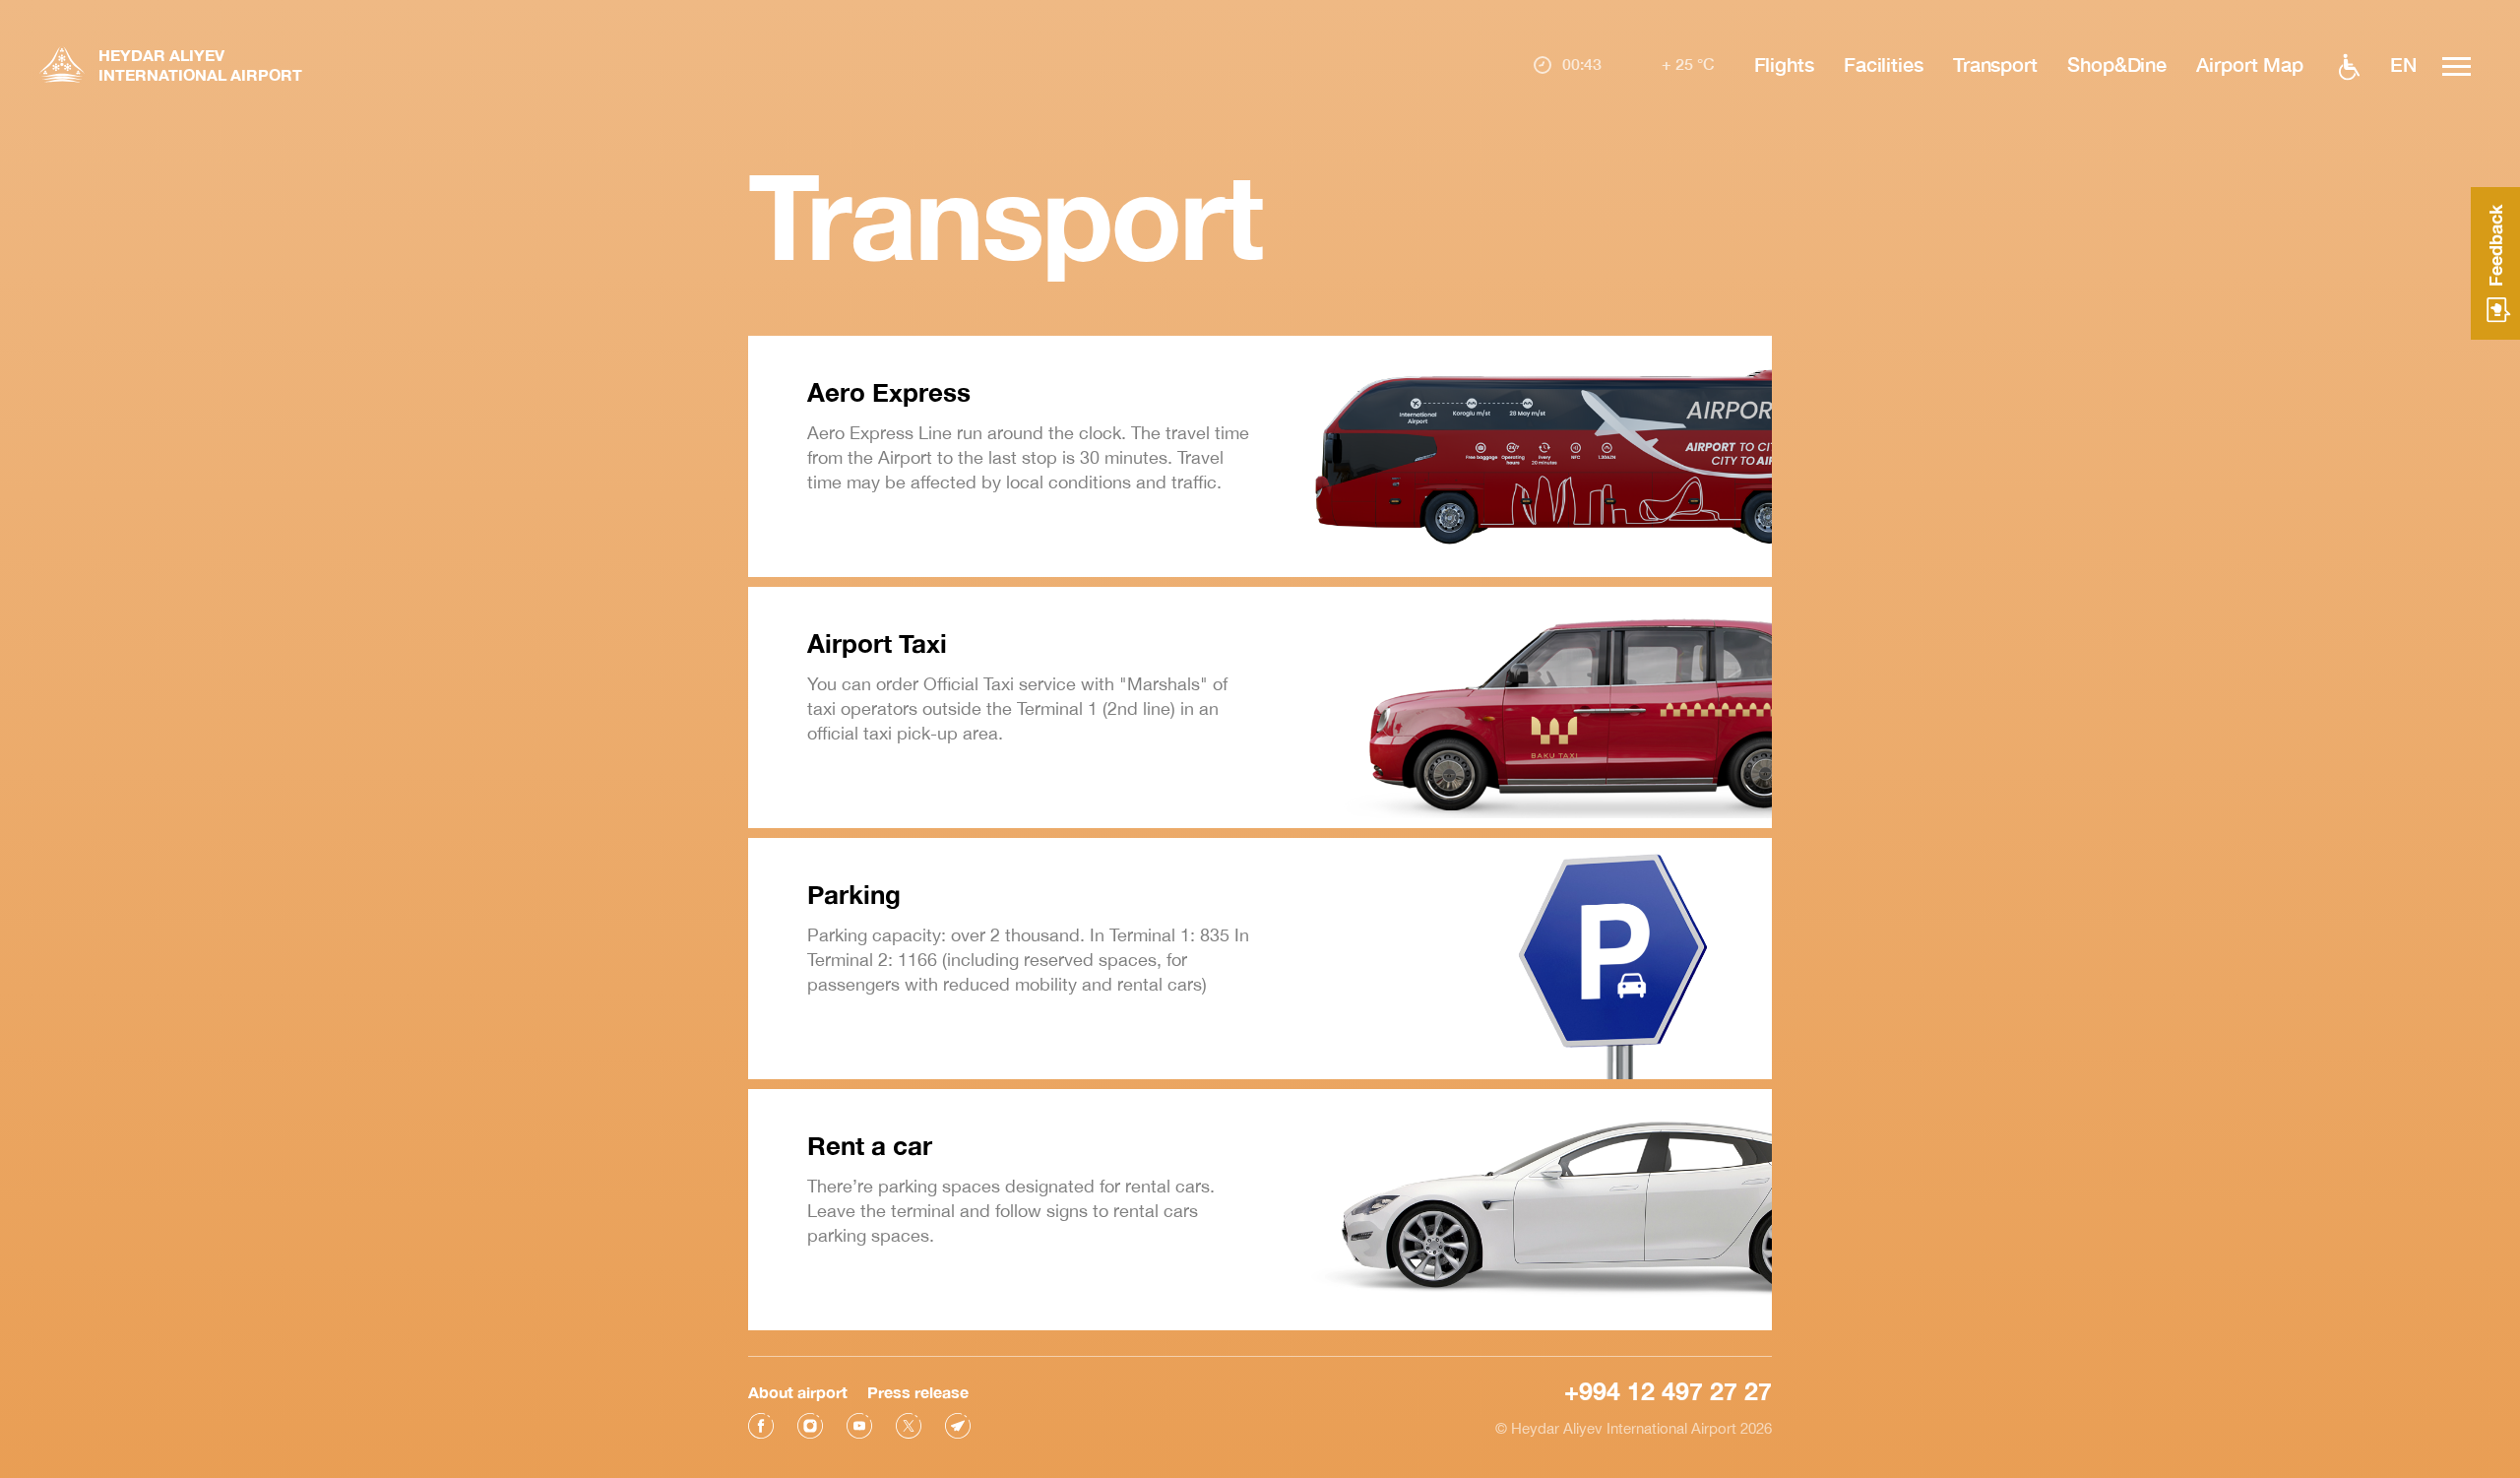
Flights (1784, 64)
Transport (1995, 64)
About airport (798, 1392)
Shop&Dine (2117, 64)
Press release (918, 1392)
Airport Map (2250, 64)
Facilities (1884, 64)
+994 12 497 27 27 (1668, 1391)
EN (2403, 64)
